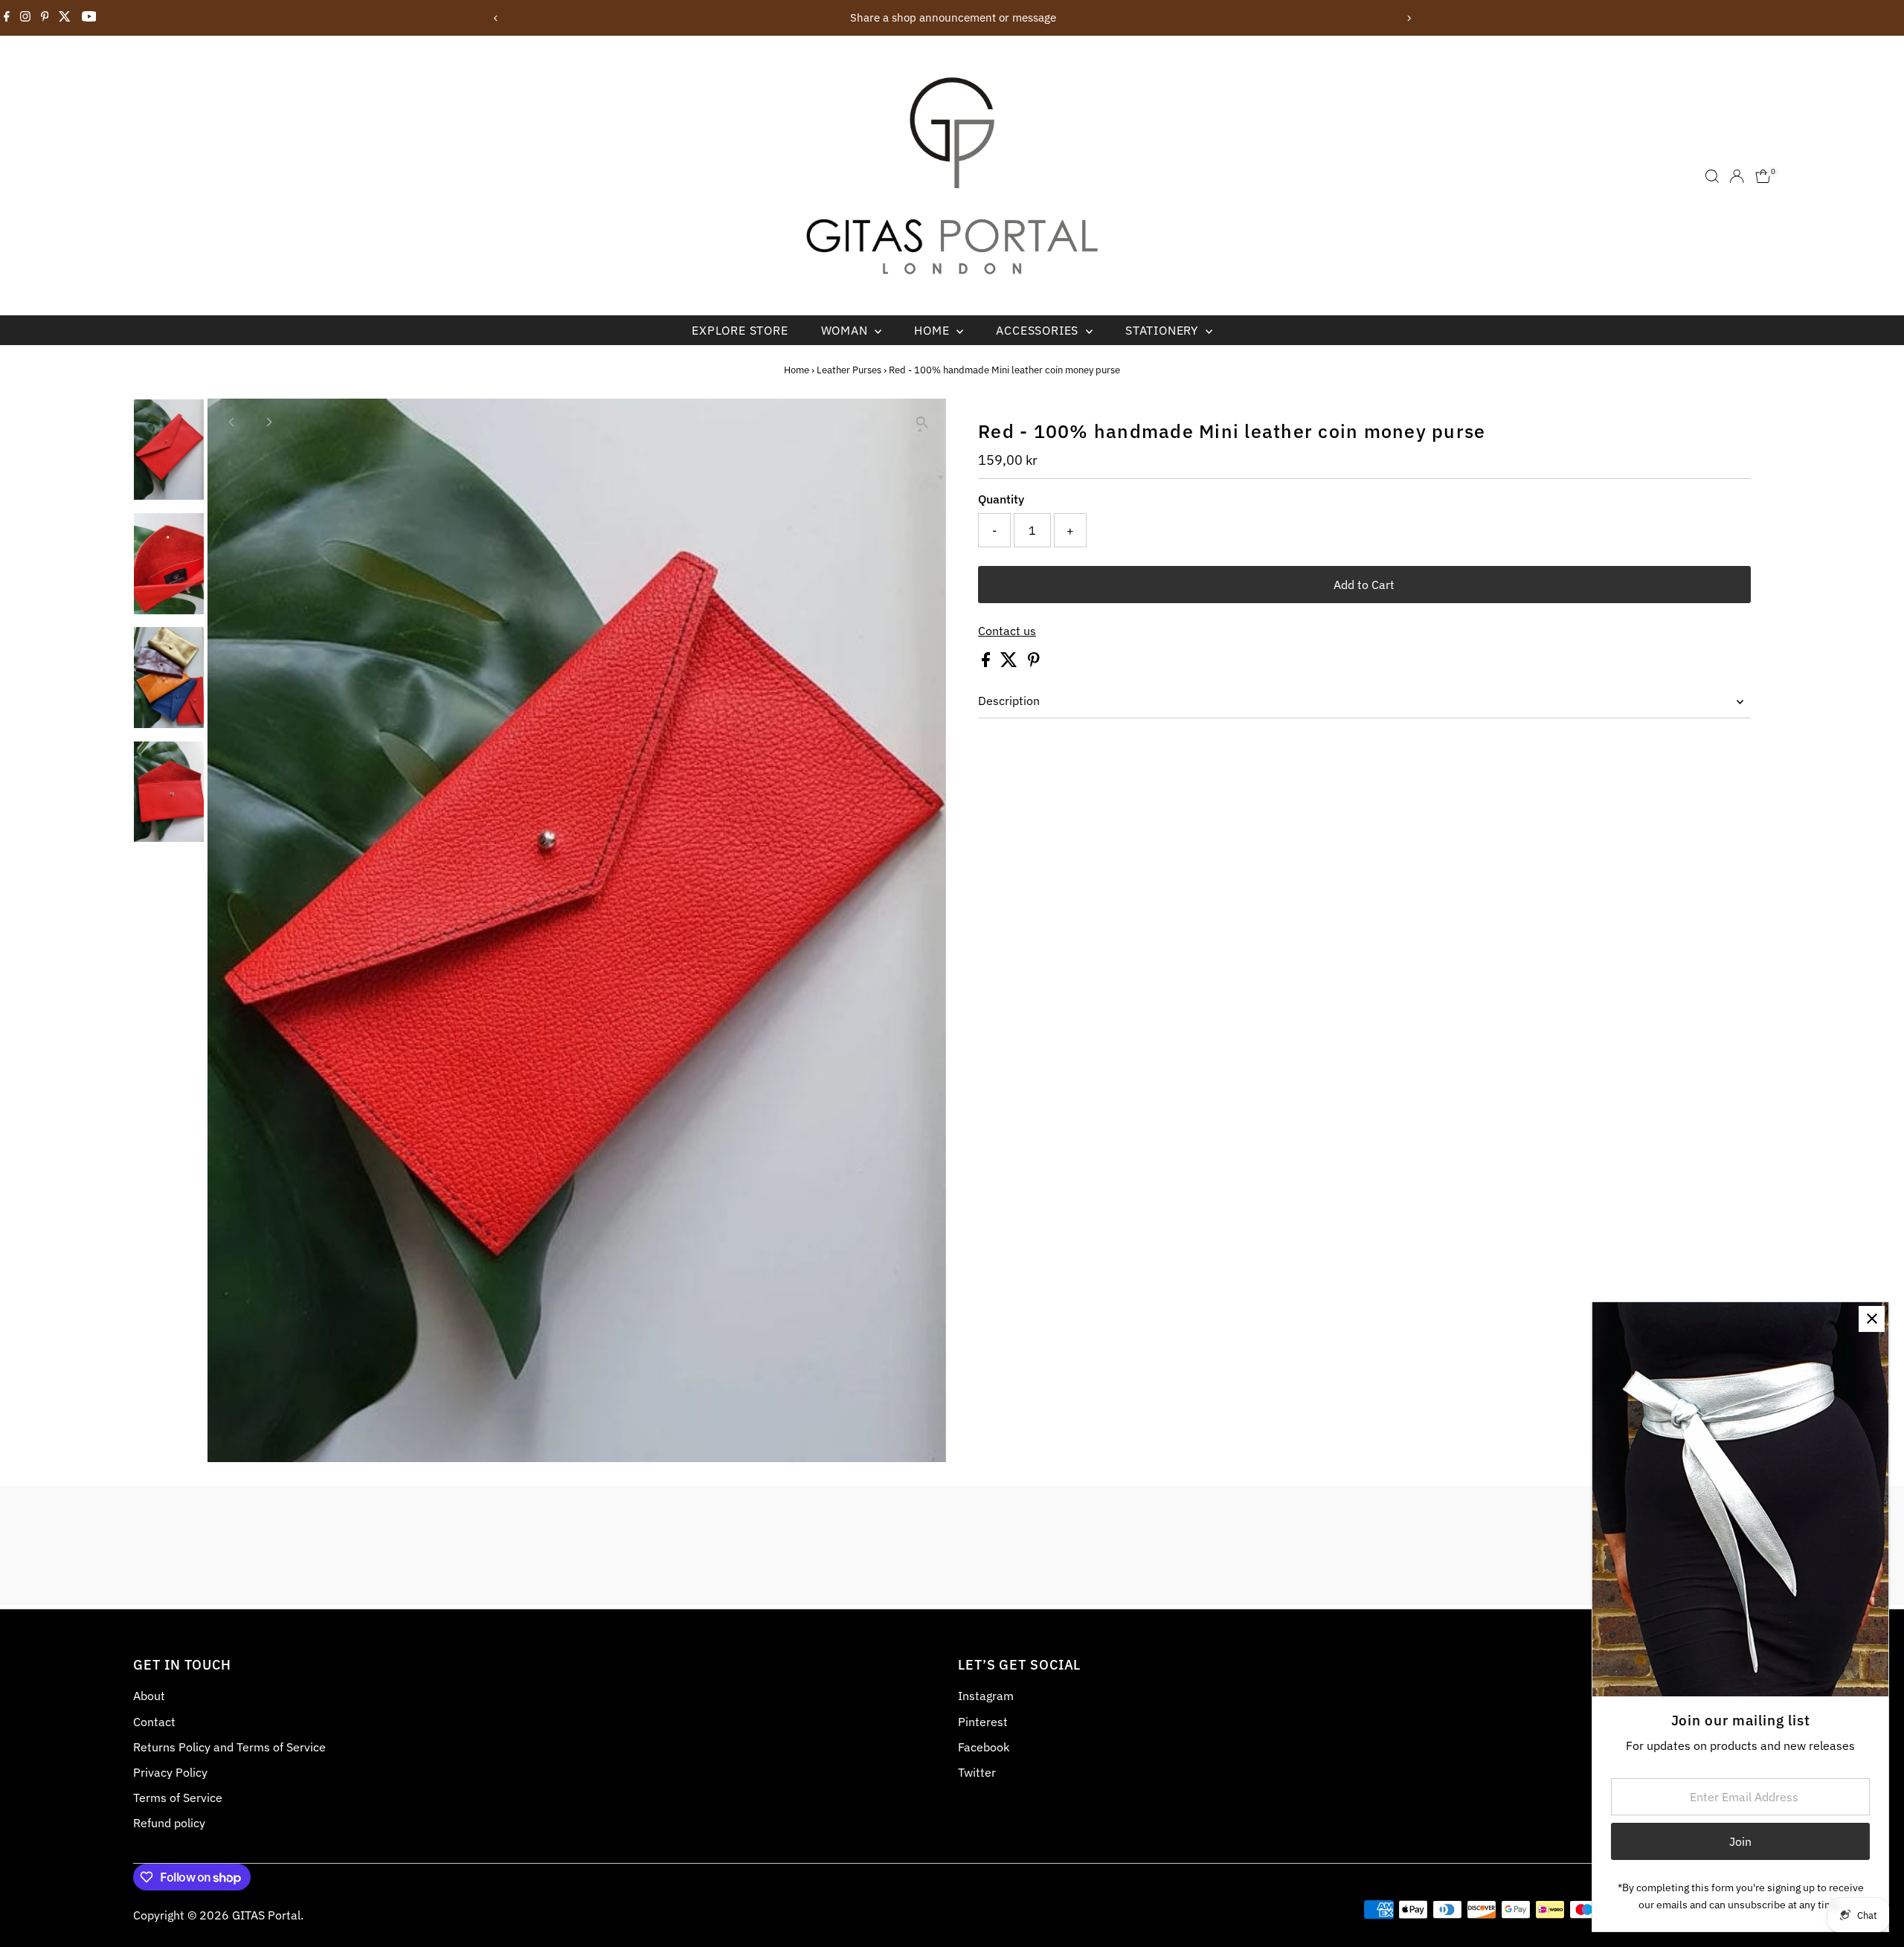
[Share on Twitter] (1010, 663)
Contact (154, 1722)
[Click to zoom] (922, 423)
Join (1740, 1841)
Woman (846, 330)
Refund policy (169, 1823)
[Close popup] (1872, 1319)
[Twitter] (65, 18)
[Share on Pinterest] (1034, 663)
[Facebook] (7, 18)
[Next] (1408, 18)
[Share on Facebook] (987, 663)
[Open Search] (1712, 176)
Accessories (1039, 330)
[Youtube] (89, 18)
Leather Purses (849, 370)
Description (1009, 701)
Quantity (1001, 499)
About (149, 1696)
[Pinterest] (45, 18)
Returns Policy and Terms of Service (229, 1747)
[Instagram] (25, 18)
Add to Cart (1364, 585)
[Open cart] (1763, 176)
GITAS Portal (266, 1915)
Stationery (1164, 330)
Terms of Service (178, 1798)
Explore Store (740, 330)
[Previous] (496, 18)
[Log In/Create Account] (1737, 176)
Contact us (1007, 631)
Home (933, 330)
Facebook (984, 1747)
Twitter (977, 1772)
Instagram (986, 1696)
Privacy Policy (170, 1772)
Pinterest (983, 1722)
